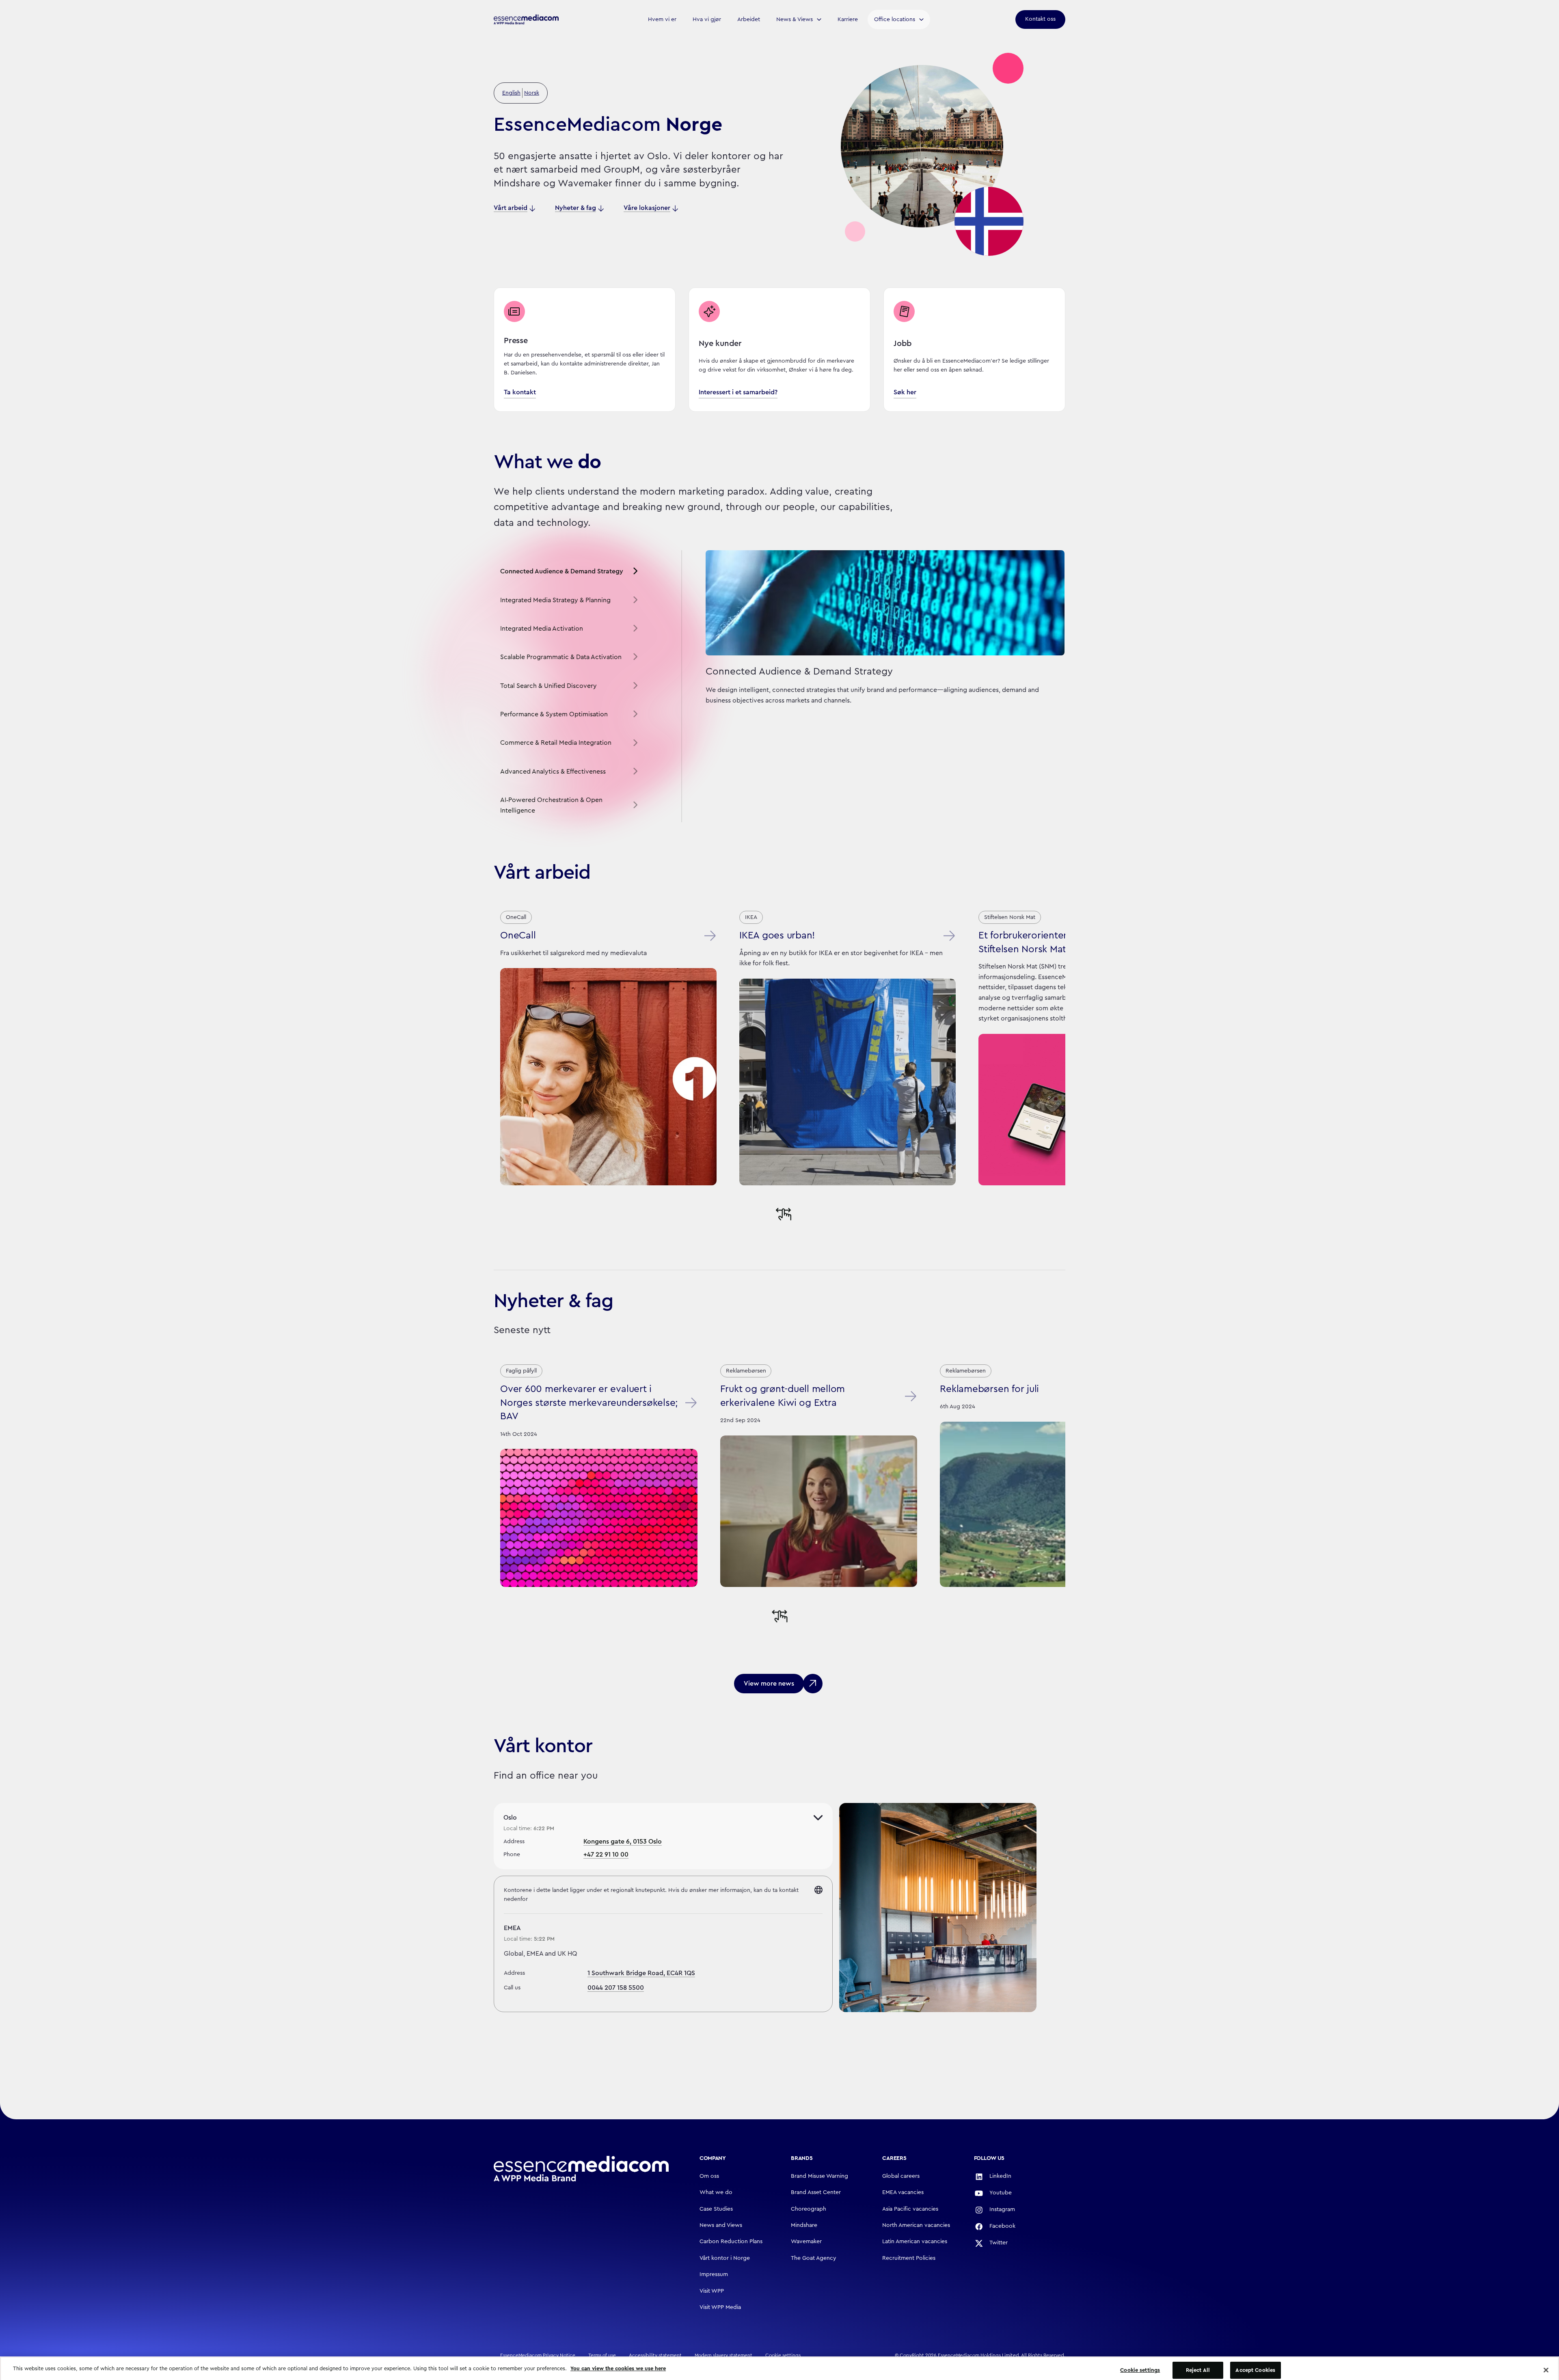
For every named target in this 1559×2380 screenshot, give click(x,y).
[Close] (1546, 2365)
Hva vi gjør (707, 19)
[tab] (570, 572)
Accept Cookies (1255, 2365)
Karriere (848, 19)
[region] (779, 2366)
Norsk (532, 93)
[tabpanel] (873, 686)
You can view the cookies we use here (618, 2363)
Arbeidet (749, 19)
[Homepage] (581, 2169)
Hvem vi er (662, 19)
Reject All (1198, 2365)
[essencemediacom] (526, 19)
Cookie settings (1140, 2365)
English (511, 93)
